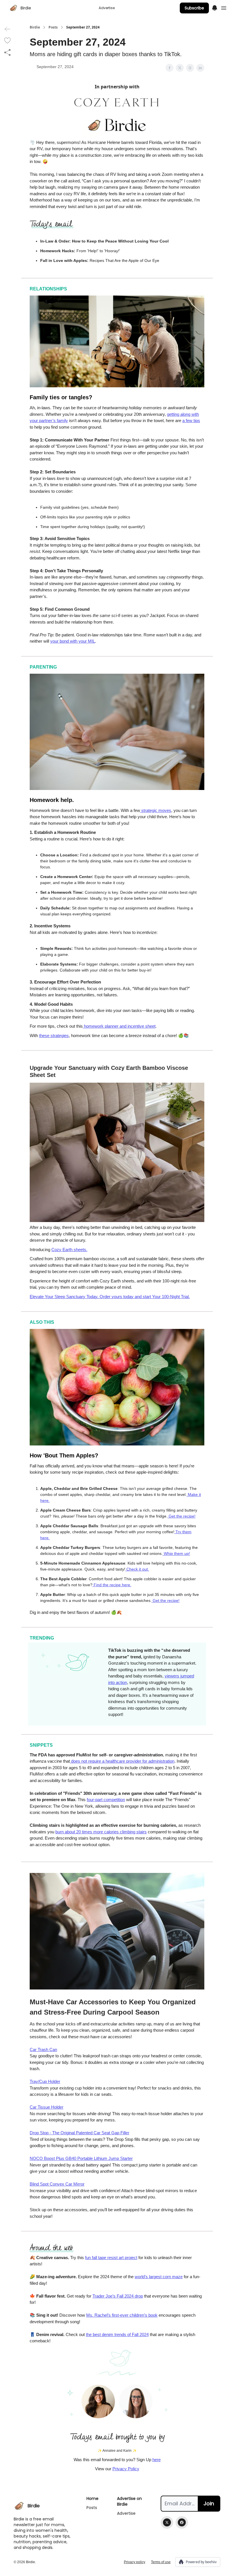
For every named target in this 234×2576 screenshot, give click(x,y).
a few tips (191, 420)
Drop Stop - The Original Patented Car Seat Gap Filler (79, 2133)
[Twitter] (167, 2522)
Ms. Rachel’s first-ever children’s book (122, 2315)
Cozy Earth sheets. (69, 1250)
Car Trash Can (43, 2049)
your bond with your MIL (73, 641)
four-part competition (106, 1800)
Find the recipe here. (112, 1585)
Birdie (35, 27)
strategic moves (156, 810)
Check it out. (137, 1569)
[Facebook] (182, 2522)
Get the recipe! (181, 1516)
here (157, 2460)
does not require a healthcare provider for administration (122, 1761)
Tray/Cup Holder (45, 2081)
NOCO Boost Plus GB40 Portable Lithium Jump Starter (81, 2158)
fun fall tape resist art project (111, 2258)
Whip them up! (176, 1553)
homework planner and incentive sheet (119, 1026)
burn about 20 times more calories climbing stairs (101, 1832)
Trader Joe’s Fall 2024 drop (118, 2296)
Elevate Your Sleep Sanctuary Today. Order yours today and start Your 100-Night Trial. (110, 1297)
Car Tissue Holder (47, 2107)
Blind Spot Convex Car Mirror (57, 2184)
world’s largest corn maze (159, 2277)
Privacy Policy (126, 2469)
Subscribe (194, 8)
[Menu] (215, 7)
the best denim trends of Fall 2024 (117, 2334)
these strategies (54, 1036)
